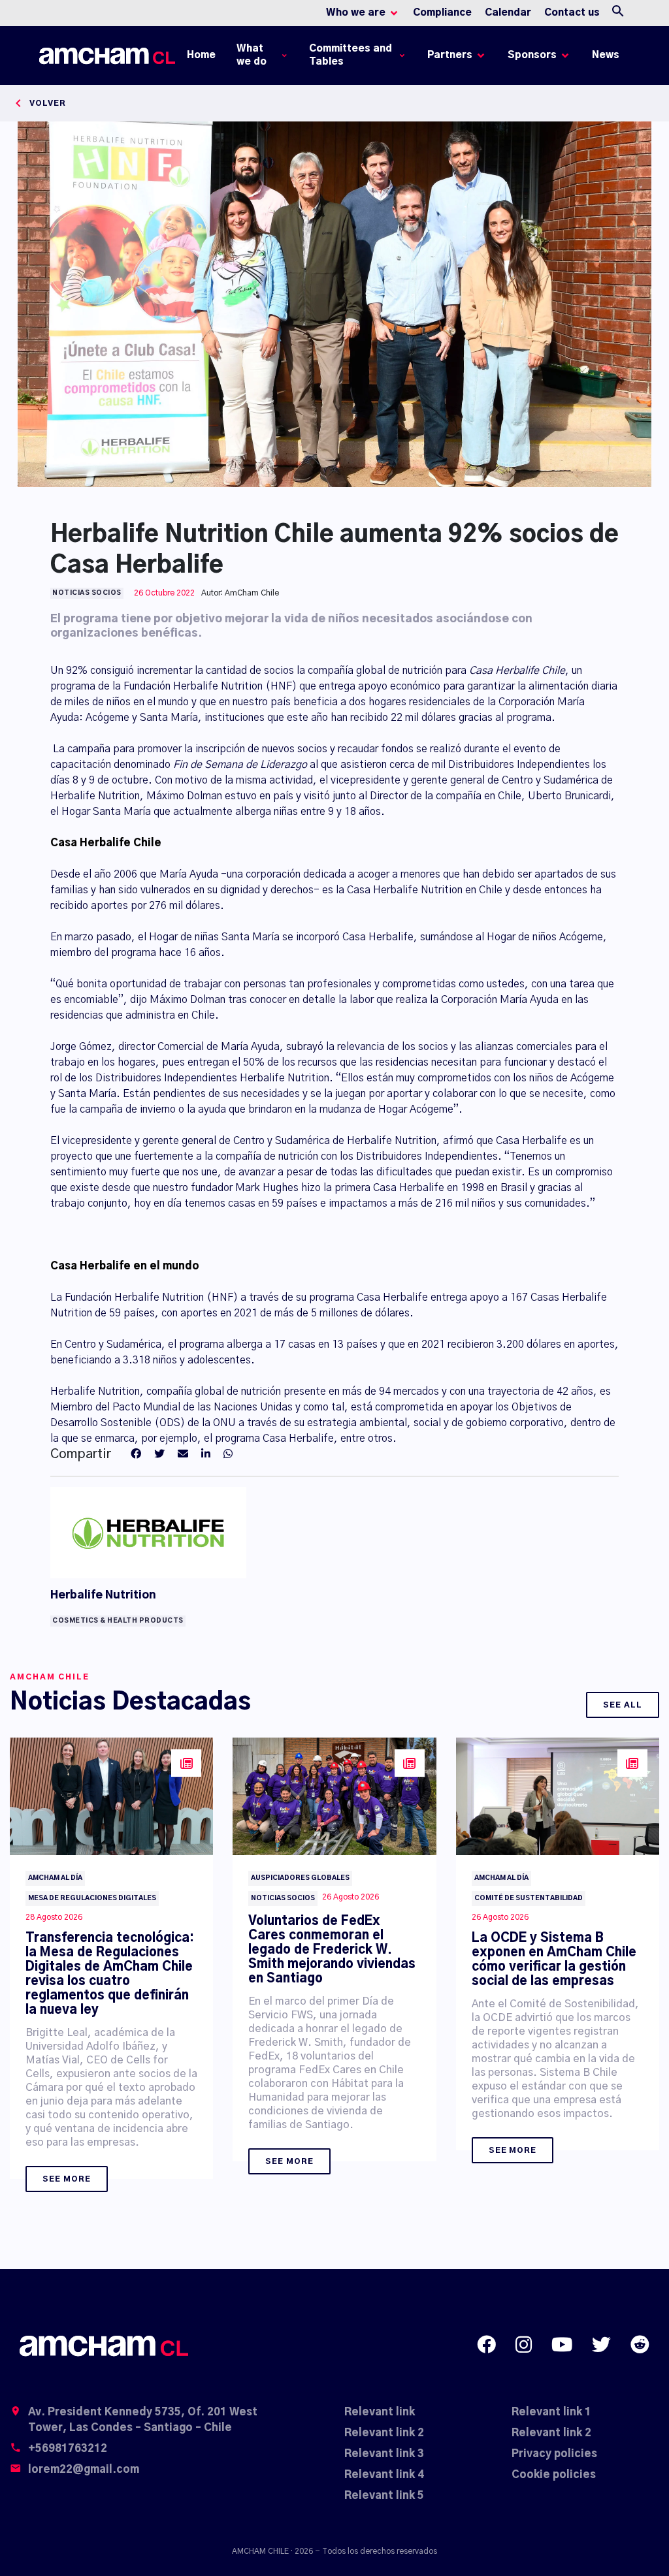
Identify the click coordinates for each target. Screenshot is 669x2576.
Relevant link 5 (384, 2496)
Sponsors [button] (532, 55)
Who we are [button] (356, 13)
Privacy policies (554, 2454)
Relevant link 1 (551, 2412)
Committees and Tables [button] (351, 55)
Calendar (508, 13)
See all (623, 1705)
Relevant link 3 (384, 2454)
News (606, 55)
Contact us (572, 13)
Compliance (442, 13)
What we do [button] (252, 55)
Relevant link (380, 2412)
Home (204, 58)
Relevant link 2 (384, 2433)
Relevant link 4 (384, 2475)
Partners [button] (450, 55)
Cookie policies (554, 2475)
